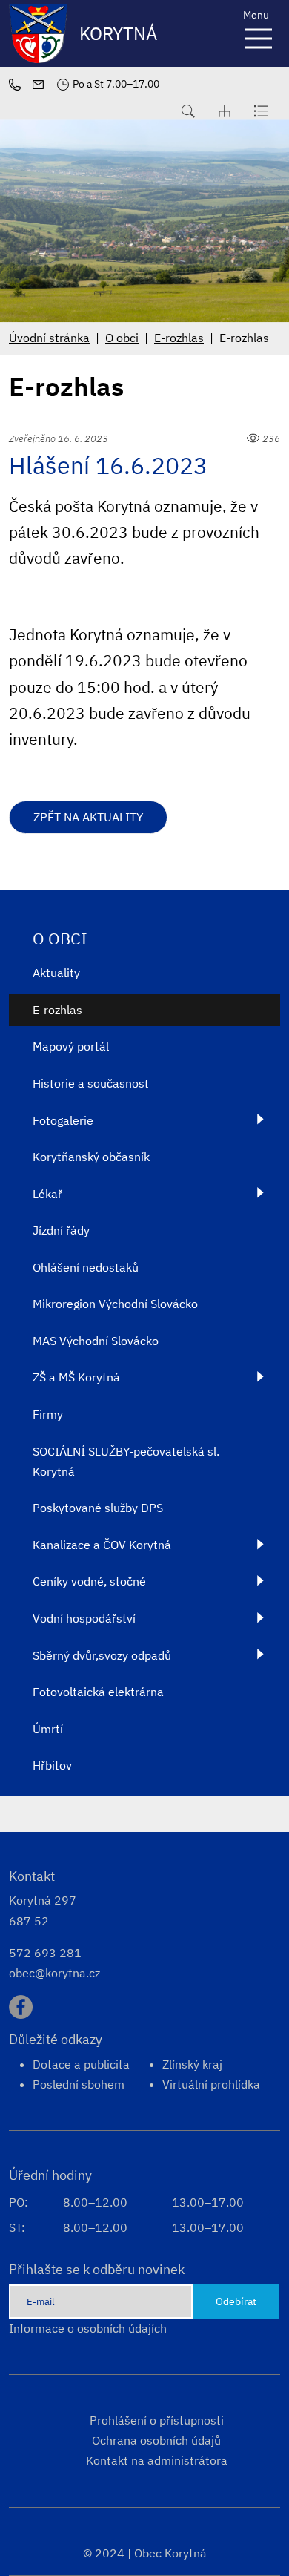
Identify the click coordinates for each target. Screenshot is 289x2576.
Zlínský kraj (192, 2064)
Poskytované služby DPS (98, 1508)
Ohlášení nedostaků (86, 1267)
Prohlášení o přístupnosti (157, 2420)
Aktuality (56, 973)
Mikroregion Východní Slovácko (115, 1304)
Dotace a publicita (81, 2064)
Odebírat (236, 2301)
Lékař (47, 1194)
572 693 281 (45, 1953)
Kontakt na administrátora (157, 2460)
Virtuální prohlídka (211, 2084)
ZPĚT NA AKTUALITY (88, 817)
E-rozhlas (179, 338)
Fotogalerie (63, 1120)
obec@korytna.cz (54, 1973)
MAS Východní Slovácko (96, 1341)
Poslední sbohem (79, 2084)
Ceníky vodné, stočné (89, 1581)
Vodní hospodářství (84, 1618)
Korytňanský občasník (91, 1157)
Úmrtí (48, 1729)
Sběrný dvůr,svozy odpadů (102, 1655)
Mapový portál (71, 1046)
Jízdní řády (61, 1230)
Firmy (48, 1414)
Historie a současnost (91, 1083)
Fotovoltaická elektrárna (98, 1692)
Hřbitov (52, 1765)
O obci (122, 338)
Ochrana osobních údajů (156, 2440)
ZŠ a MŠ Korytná (76, 1377)
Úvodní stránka (49, 338)
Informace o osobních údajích (88, 2328)
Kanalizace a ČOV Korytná (102, 1545)
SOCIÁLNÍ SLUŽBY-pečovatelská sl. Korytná (126, 1461)
